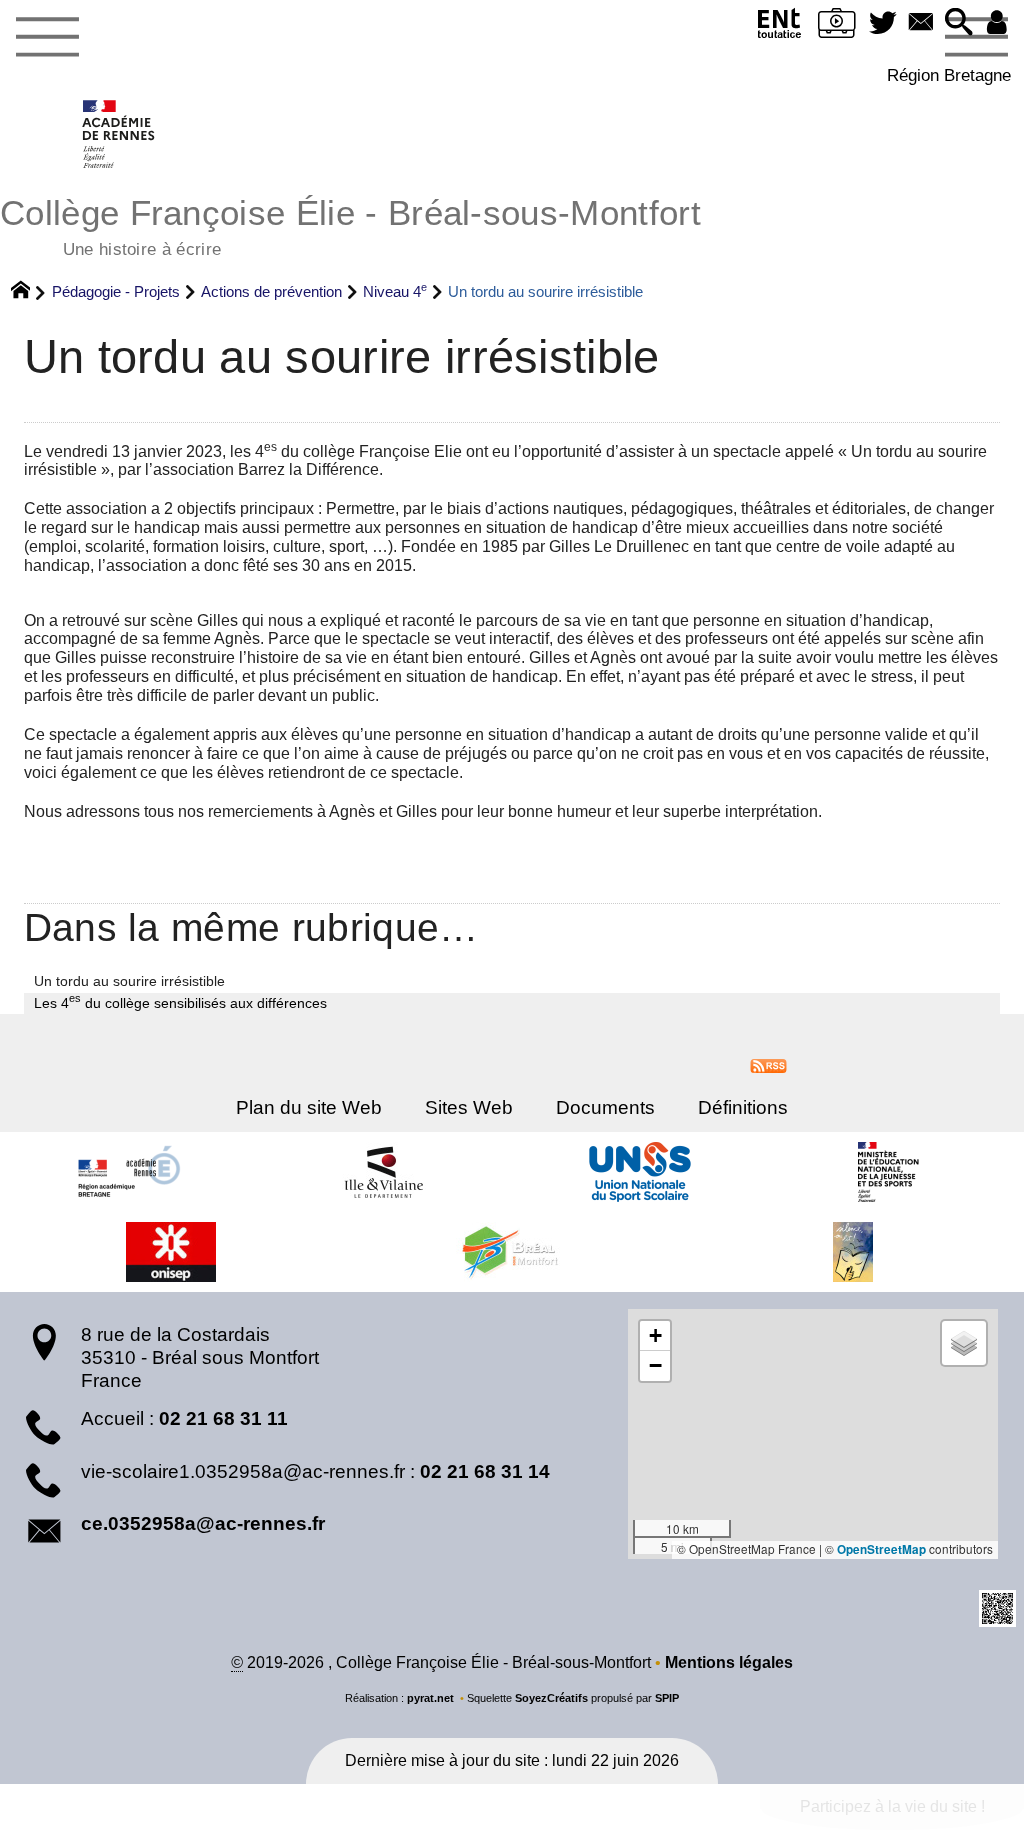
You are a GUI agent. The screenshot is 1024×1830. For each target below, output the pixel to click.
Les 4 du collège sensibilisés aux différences (180, 1002)
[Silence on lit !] (853, 1252)
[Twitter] (883, 23)
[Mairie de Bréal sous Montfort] (512, 1252)
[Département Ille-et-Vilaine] (384, 1172)
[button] (959, 23)
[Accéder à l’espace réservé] (997, 23)
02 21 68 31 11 (223, 1418)
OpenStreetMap (881, 1549)
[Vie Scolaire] (837, 27)
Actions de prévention (271, 291)
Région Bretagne (949, 75)
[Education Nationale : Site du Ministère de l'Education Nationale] (896, 1172)
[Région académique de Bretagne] (128, 1172)
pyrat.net (430, 1698)
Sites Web (469, 1107)
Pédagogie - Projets (116, 291)
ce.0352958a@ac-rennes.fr (203, 1523)
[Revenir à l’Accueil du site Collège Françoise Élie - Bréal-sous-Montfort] (119, 134)
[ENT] (780, 27)
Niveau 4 (395, 291)
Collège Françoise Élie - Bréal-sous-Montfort (350, 225)
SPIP (667, 1698)
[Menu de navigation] (47, 38)
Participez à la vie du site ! (892, 1806)
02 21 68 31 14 (485, 1471)
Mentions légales (729, 1662)
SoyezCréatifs (551, 1698)
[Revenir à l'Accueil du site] (29, 292)
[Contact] (921, 23)
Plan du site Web (309, 1107)
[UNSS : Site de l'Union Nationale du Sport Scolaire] (640, 1172)
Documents (605, 1107)
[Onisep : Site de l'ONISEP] (171, 1252)
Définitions (743, 1107)
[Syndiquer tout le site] (768, 1064)
